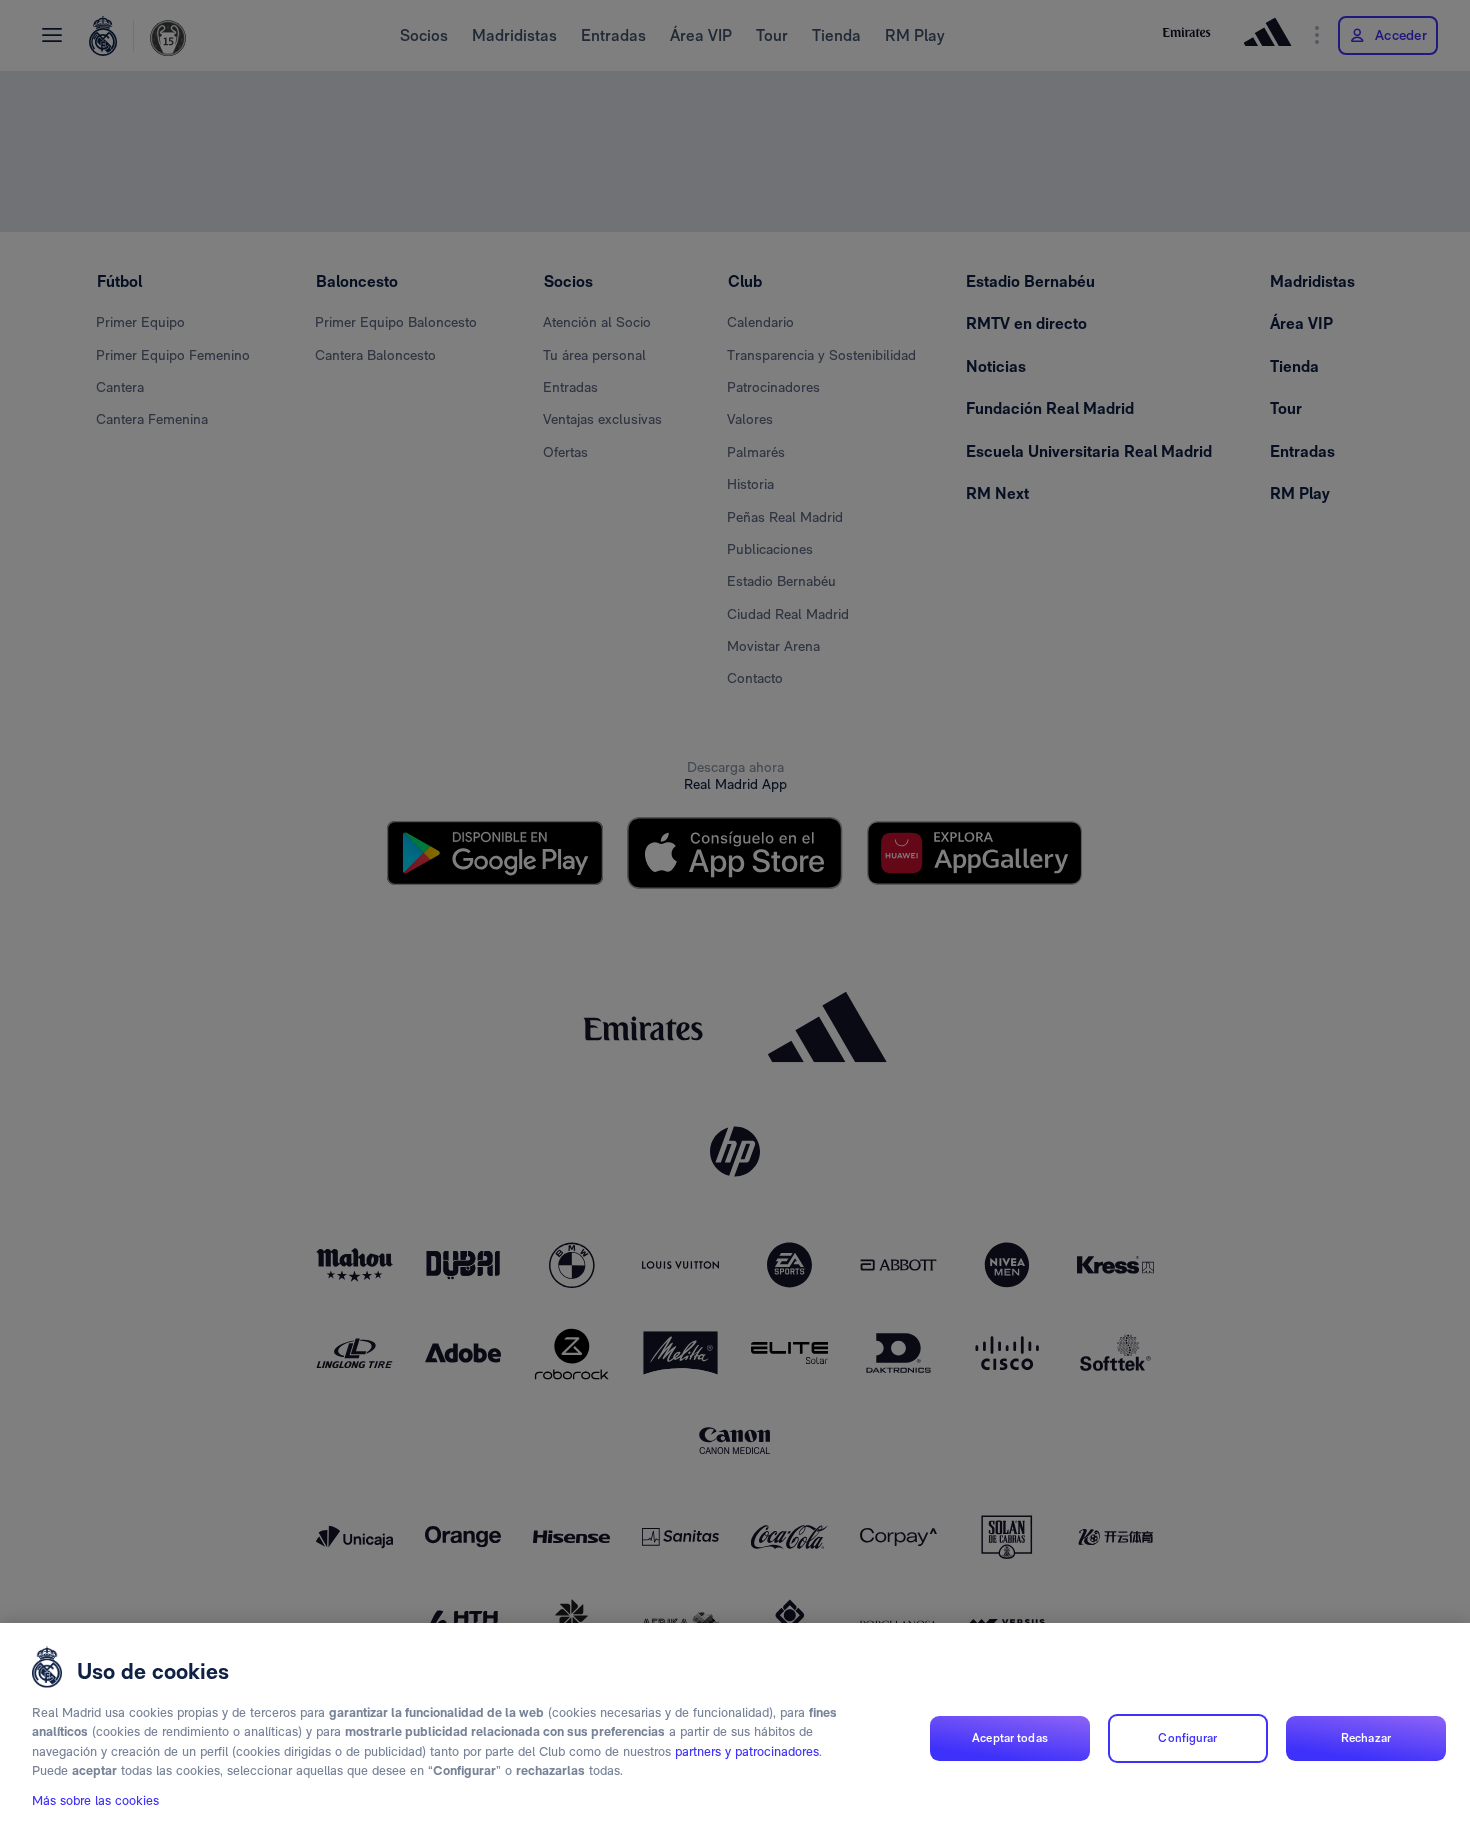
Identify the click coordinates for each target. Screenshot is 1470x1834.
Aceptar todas (1010, 1738)
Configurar (1187, 1738)
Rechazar (1366, 1738)
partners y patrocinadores (747, 1751)
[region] (735, 1728)
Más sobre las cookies (95, 1800)
